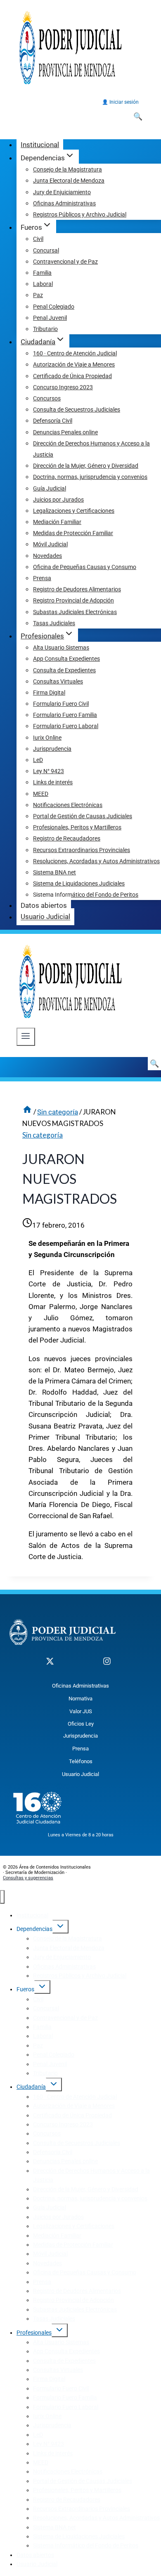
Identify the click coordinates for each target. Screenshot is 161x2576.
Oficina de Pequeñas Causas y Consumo (85, 567)
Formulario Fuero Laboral (66, 726)
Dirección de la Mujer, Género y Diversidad (86, 466)
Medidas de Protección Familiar (73, 533)
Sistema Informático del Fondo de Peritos (86, 895)
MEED (41, 794)
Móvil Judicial (50, 544)
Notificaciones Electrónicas (68, 805)
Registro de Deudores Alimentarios (77, 589)
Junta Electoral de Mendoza (69, 181)
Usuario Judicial (45, 917)
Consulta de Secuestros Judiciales (77, 409)
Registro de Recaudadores (67, 838)
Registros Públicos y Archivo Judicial (80, 214)
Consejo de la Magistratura (67, 169)
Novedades (47, 556)
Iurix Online (47, 738)
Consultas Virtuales (58, 681)
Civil (38, 239)
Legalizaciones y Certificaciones (74, 511)
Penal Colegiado (54, 307)
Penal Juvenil (50, 318)
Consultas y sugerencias (28, 1878)
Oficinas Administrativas (64, 203)
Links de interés (53, 782)
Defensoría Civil (53, 421)
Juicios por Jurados (58, 500)
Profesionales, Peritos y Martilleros (77, 827)
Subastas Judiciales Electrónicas (75, 612)
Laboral (43, 284)
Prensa (42, 578)
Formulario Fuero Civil (61, 704)
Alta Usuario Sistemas (61, 648)
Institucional (40, 145)
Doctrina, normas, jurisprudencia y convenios (90, 477)
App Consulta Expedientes (66, 659)
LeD (38, 760)
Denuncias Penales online (65, 432)
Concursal (46, 250)
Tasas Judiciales (54, 623)
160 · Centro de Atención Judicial (75, 353)
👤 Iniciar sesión (120, 102)
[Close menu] (2, 1897)
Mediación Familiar (57, 522)
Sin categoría (43, 1135)
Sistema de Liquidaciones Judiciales (79, 883)
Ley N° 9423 (49, 771)
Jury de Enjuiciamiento (62, 192)
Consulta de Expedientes (64, 670)
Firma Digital (49, 693)
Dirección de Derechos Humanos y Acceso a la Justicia (91, 449)
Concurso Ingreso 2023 (63, 387)
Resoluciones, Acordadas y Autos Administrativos (96, 861)
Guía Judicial (50, 488)
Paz (38, 295)
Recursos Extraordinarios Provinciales (82, 850)
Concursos (47, 398)
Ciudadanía (31, 2087)
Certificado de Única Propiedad (72, 376)
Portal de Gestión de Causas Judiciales (83, 816)
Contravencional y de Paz (65, 262)
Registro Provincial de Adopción (73, 600)
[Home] (27, 1112)
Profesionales (34, 2333)
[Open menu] (26, 1037)
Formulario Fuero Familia (65, 715)
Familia (42, 273)
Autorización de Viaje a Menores (74, 364)
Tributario (45, 329)
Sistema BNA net (54, 872)
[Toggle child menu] (60, 1927)
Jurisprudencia (52, 749)
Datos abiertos (44, 905)
